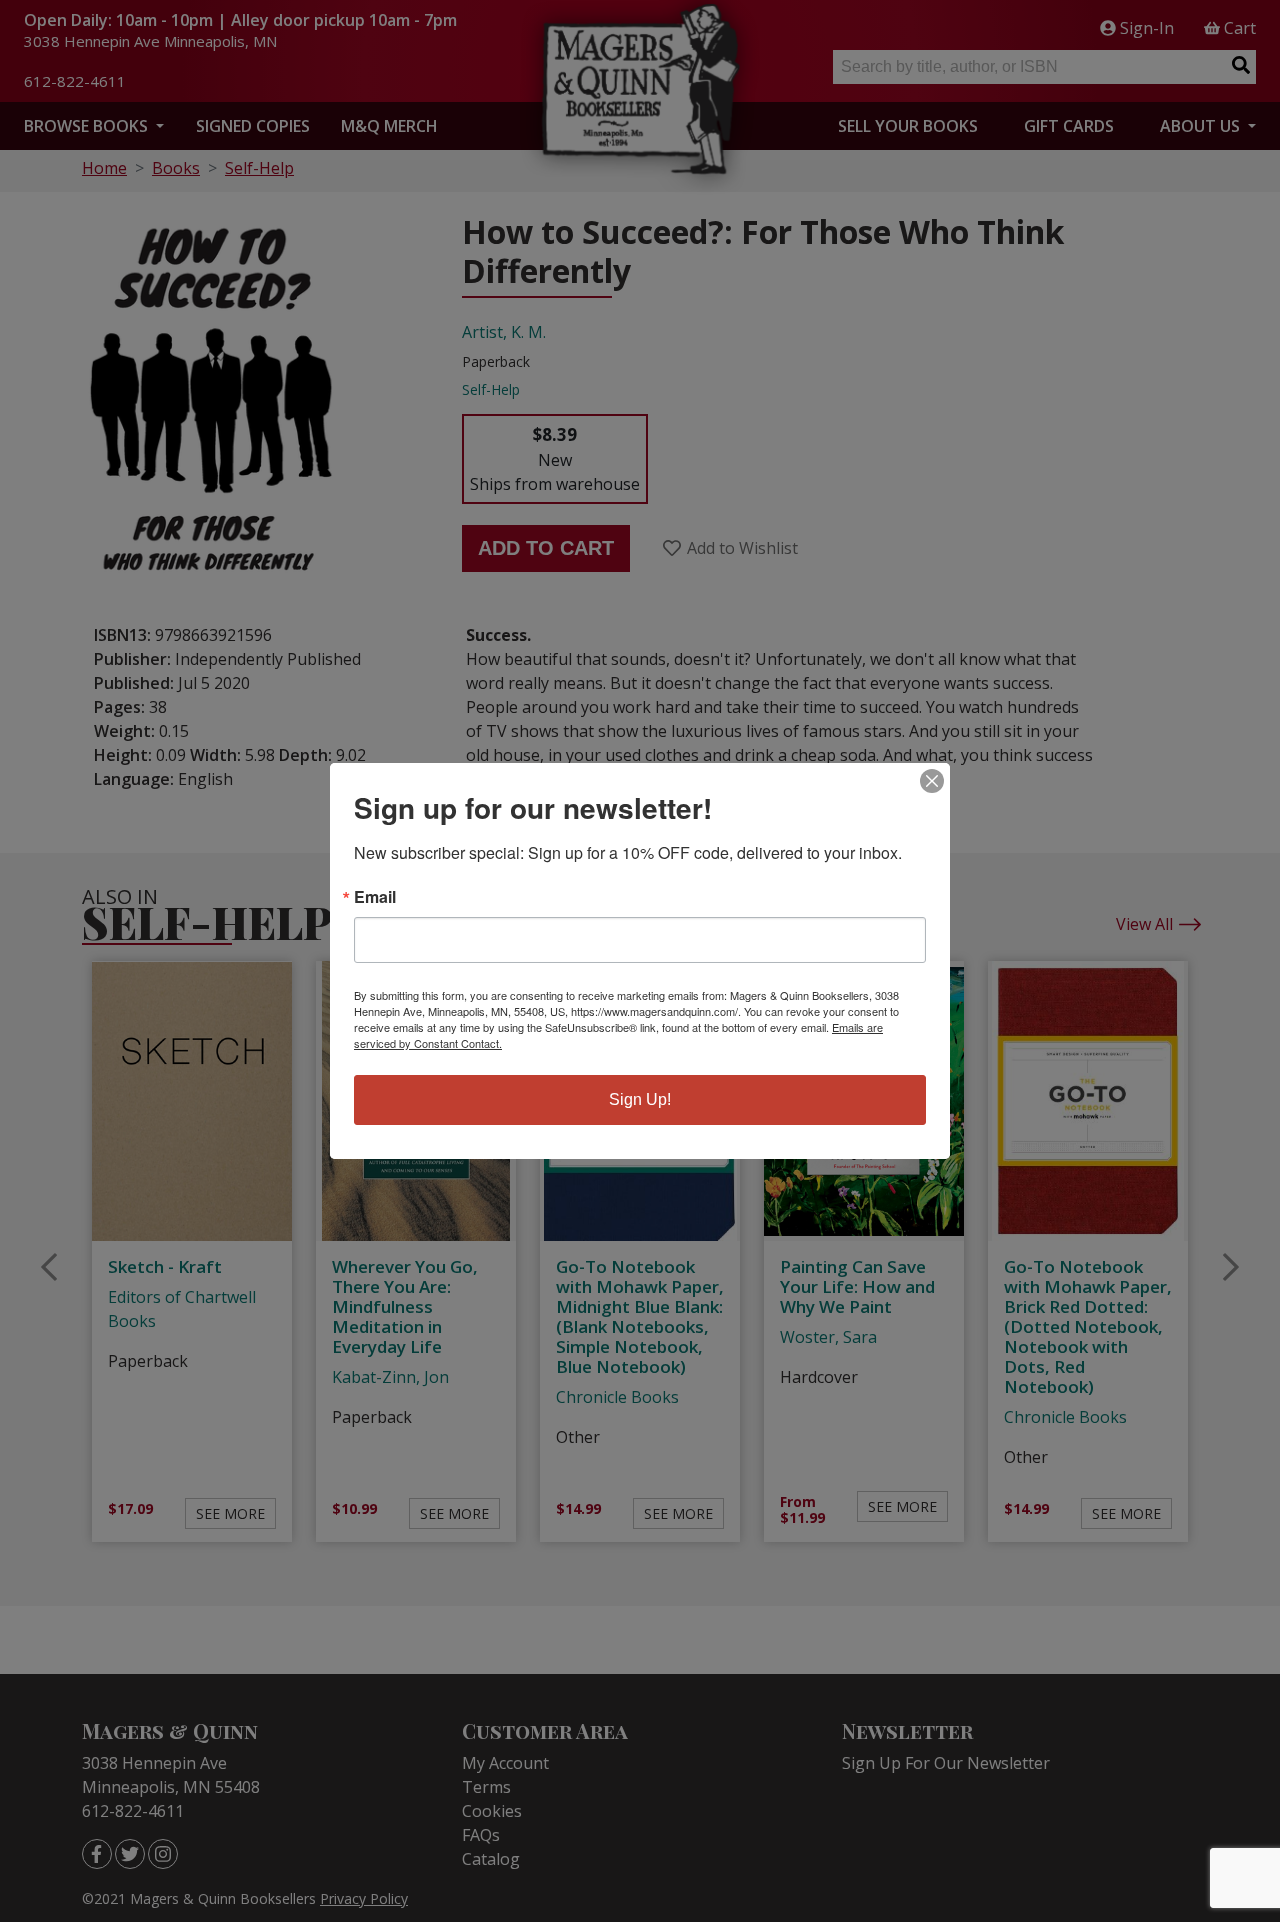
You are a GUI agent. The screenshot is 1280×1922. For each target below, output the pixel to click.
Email (375, 897)
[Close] (932, 781)
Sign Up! (640, 1099)
